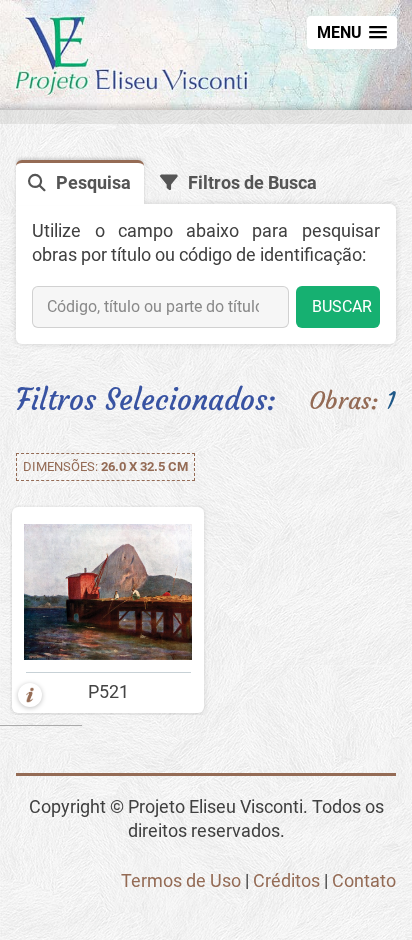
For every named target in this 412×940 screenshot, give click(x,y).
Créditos (286, 881)
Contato (364, 881)
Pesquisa (93, 183)
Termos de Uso (181, 881)
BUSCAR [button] (342, 306)
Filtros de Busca (252, 183)
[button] (352, 32)
